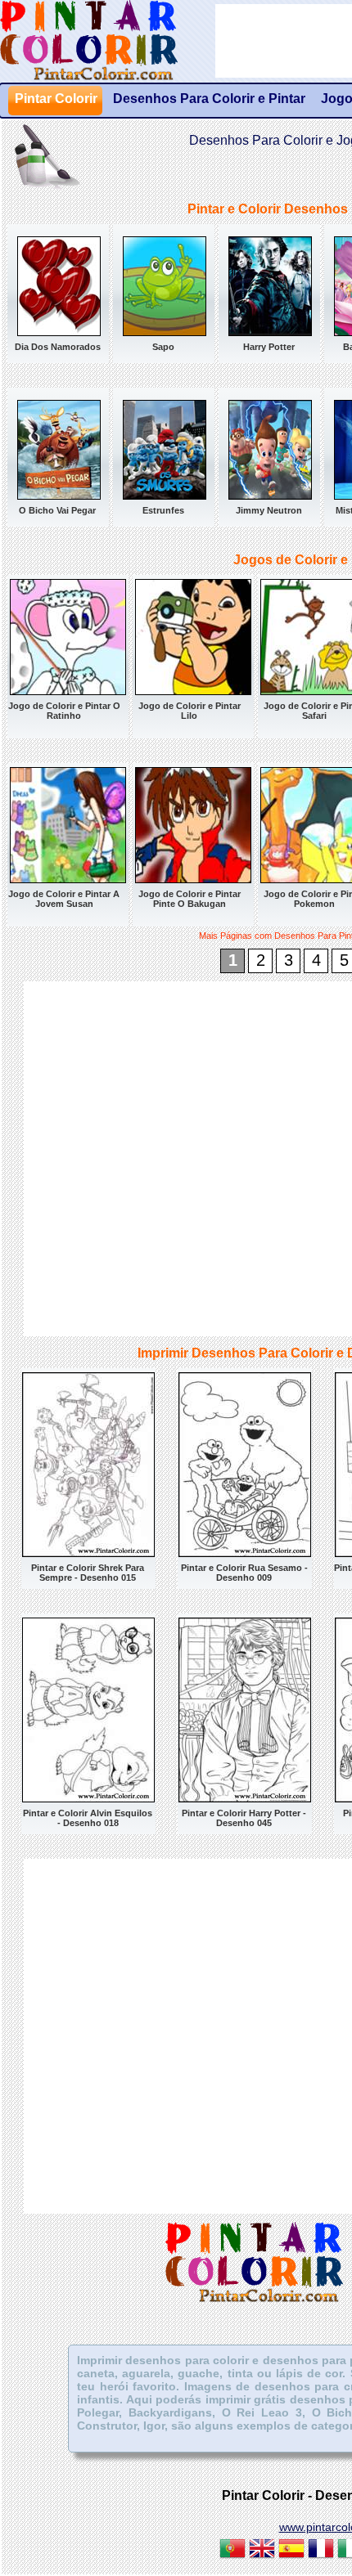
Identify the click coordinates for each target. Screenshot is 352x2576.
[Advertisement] (176, 1157)
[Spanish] (291, 2551)
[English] (262, 2551)
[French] (321, 2551)
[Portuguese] (232, 2551)
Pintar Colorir (107, 41)
